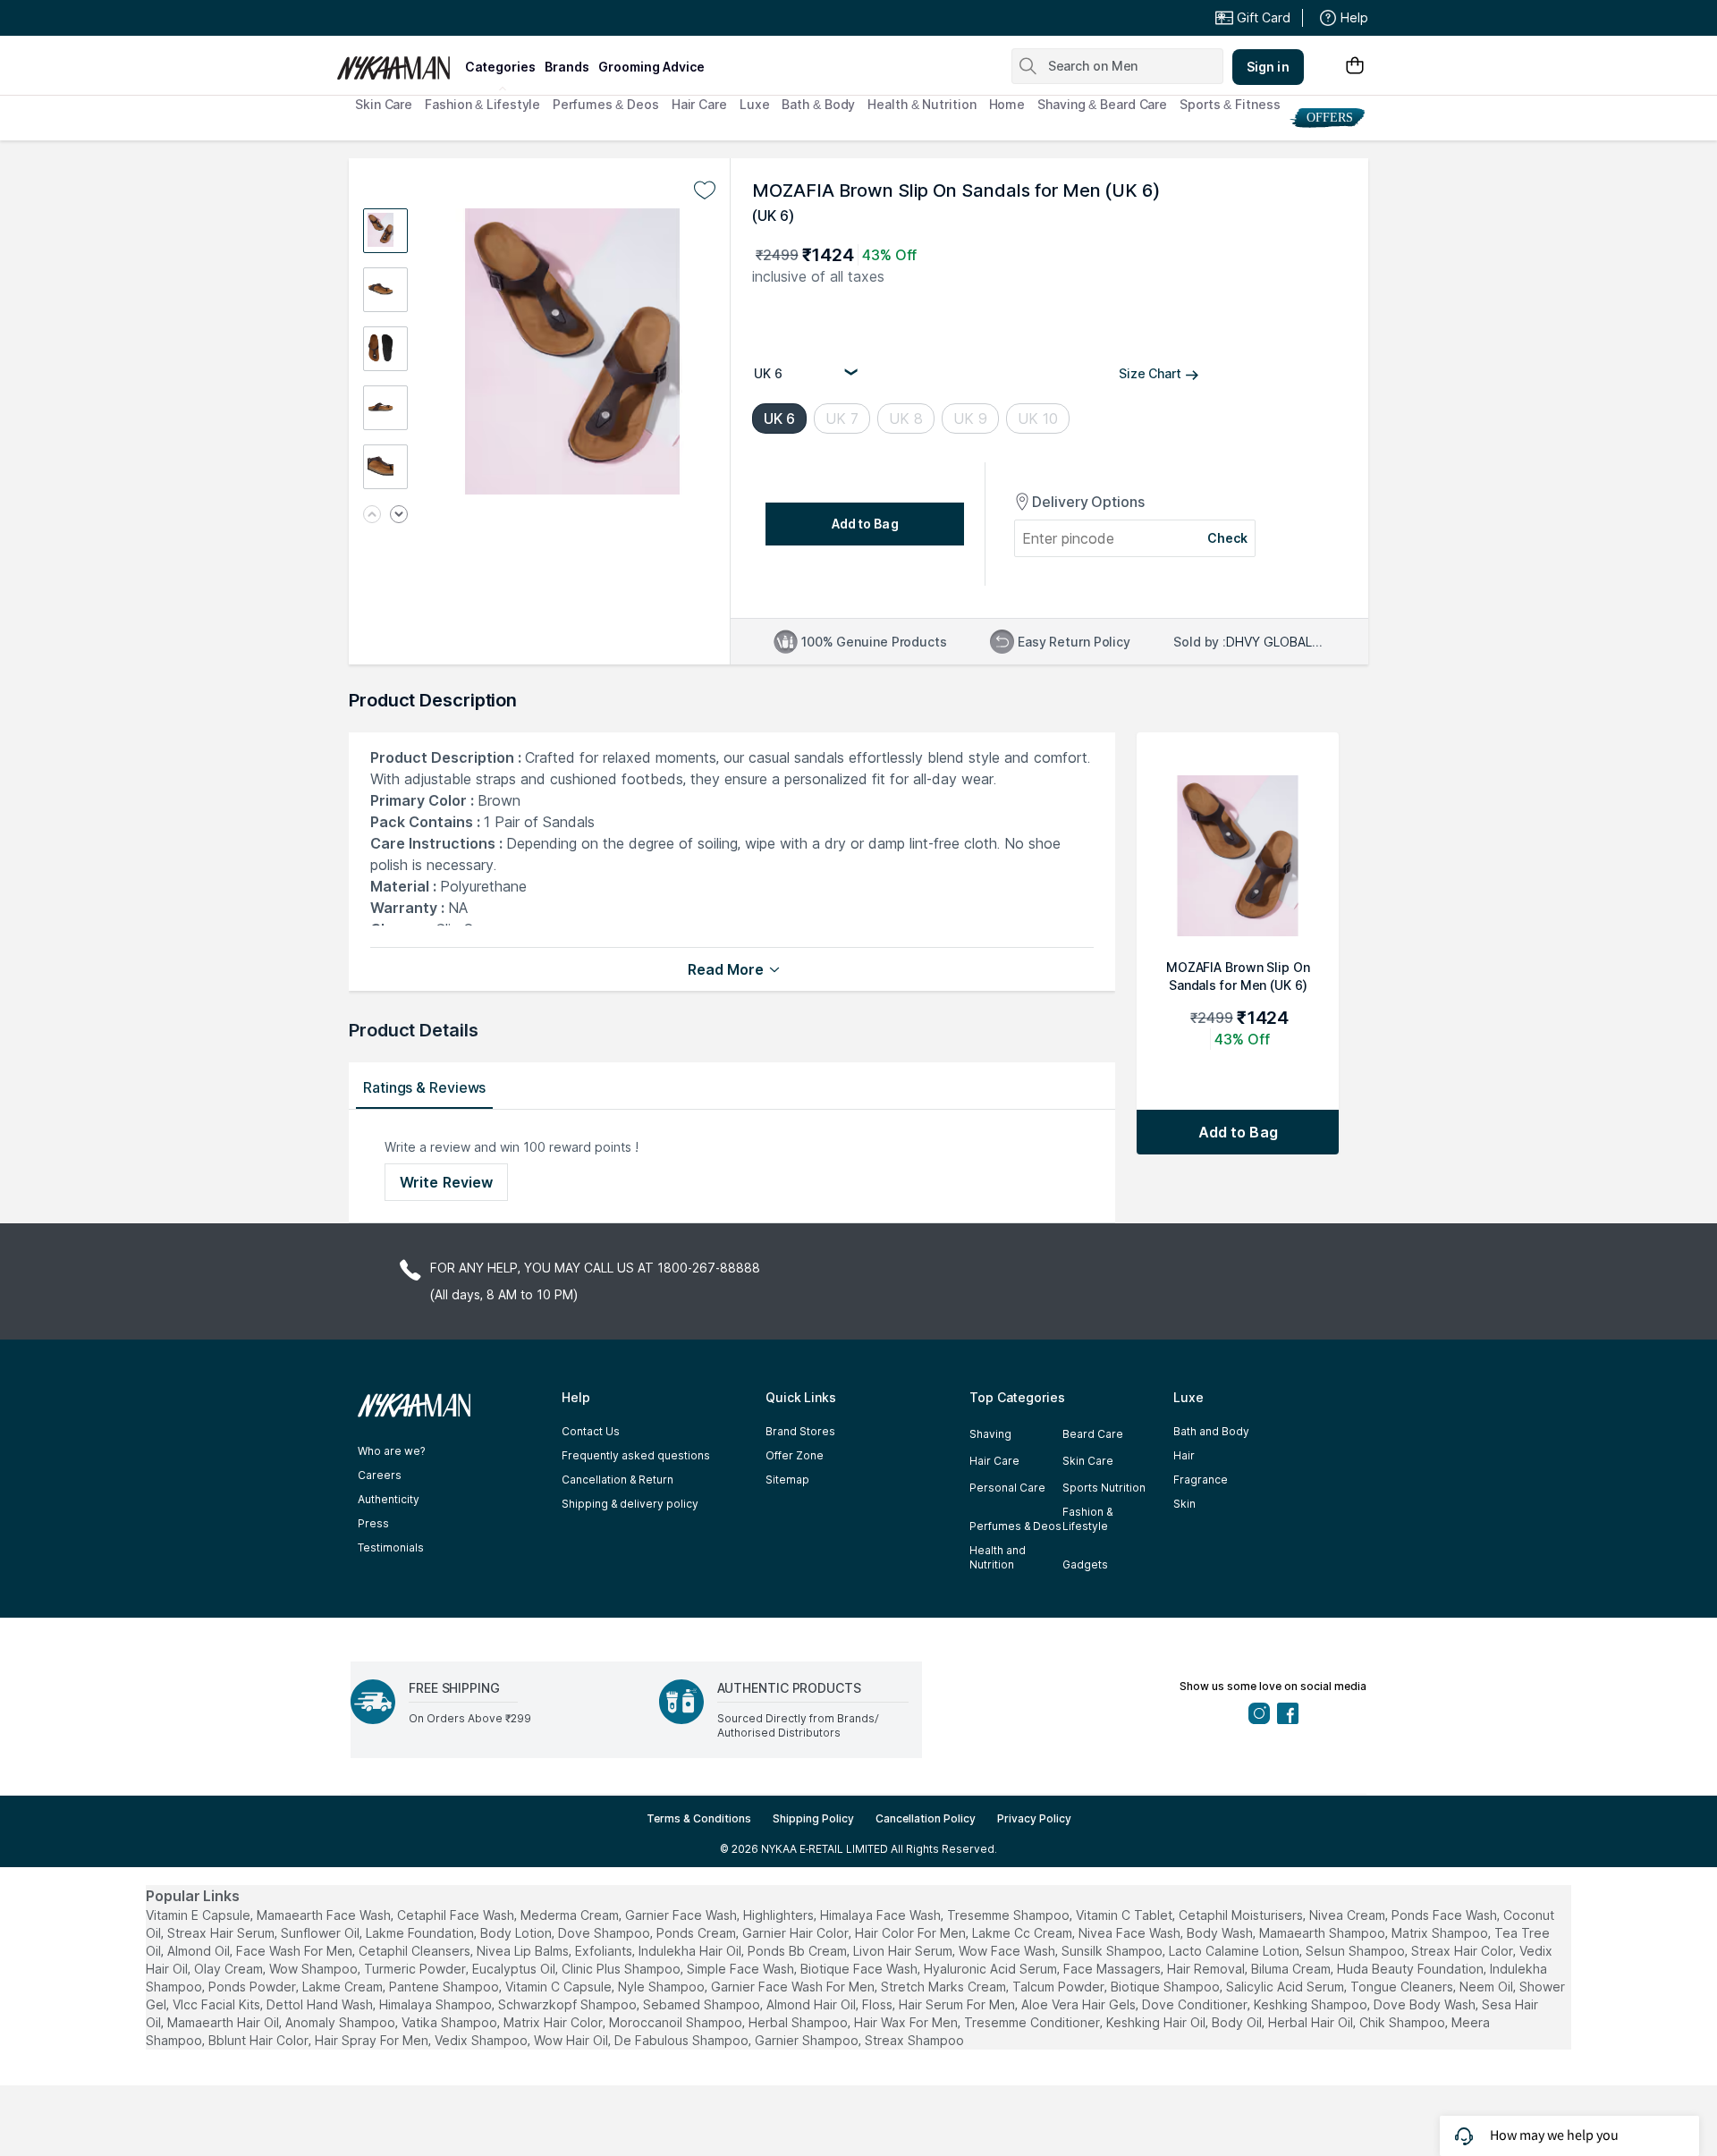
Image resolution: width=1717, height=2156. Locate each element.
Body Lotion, (517, 1933)
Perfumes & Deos (606, 104)
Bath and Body (1211, 1431)
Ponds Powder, (254, 1987)
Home (1007, 104)
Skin (1184, 1504)
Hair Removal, (1207, 1969)
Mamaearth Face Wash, (325, 1915)
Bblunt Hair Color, (260, 2040)
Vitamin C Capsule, (560, 1987)
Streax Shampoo (914, 2040)
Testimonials (391, 1547)
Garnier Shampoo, (808, 2040)
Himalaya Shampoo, (437, 2004)
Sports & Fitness (1230, 104)
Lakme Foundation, (421, 1933)
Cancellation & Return (617, 1480)
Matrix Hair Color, (554, 2022)
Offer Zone (795, 1455)
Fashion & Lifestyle (482, 104)
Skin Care (384, 104)
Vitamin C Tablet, (1125, 1915)
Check (1228, 538)
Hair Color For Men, (912, 1933)
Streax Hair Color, (1463, 1951)
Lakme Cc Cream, (1023, 1933)
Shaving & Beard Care (1102, 104)
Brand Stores (800, 1431)
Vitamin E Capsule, (199, 1915)
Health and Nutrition (998, 1557)
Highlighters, (780, 1915)
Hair (1184, 1455)
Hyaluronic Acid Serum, (992, 1969)
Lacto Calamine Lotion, (1235, 1951)
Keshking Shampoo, (1312, 2004)
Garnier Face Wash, (682, 1915)
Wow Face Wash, (1008, 1951)
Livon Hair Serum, (904, 1951)
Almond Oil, (200, 1951)
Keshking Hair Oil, (1157, 2022)
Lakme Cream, (344, 1987)
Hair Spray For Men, (373, 2040)
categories (500, 67)
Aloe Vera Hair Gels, (1080, 2004)
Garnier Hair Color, (797, 1933)
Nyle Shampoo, (663, 1987)
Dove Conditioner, (1196, 2004)
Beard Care (1093, 1434)
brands (567, 67)
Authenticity (389, 1499)
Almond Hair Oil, (812, 2004)
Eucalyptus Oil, (515, 1969)
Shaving (990, 1434)
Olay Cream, (230, 1969)
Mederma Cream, (571, 1915)
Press (373, 1523)
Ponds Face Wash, (1446, 1915)
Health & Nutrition (922, 104)
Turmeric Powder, (416, 1969)
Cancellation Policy (926, 1818)
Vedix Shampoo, (482, 2040)
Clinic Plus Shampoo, (622, 1969)
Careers (380, 1475)
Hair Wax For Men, (907, 2022)
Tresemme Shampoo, (1010, 1915)
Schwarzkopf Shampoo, (569, 2004)
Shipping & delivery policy (630, 1504)
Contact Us (591, 1431)
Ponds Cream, (698, 1933)
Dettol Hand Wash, (321, 2004)
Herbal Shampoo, (799, 2022)
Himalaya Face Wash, (882, 1915)
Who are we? (391, 1451)
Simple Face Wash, (742, 1969)
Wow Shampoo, (315, 1969)
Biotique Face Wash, (860, 1969)
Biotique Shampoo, (1167, 1987)
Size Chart (1150, 373)
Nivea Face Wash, (1131, 1933)
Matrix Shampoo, (1441, 1933)
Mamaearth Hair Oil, (224, 2022)
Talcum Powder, (1060, 1987)
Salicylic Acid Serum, (1286, 1987)
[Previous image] (372, 516)
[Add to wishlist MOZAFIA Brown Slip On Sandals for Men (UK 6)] (705, 190)
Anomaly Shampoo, (342, 2022)
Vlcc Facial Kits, (218, 2004)
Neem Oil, (1488, 1987)
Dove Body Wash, (1426, 2004)
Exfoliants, (605, 1951)
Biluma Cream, (1292, 1969)
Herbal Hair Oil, (1312, 2022)
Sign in (1268, 67)
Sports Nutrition (1104, 1488)
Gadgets (1085, 1564)
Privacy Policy (1034, 1818)
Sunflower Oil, (321, 1933)
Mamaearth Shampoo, (1324, 1933)
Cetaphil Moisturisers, (1242, 1915)
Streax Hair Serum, (222, 1933)
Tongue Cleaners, (1403, 1987)
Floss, (879, 2004)
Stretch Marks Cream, (945, 1987)
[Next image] (399, 516)
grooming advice (651, 67)
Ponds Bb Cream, (799, 1951)
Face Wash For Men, (296, 1951)
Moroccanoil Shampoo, (677, 2022)
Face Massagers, (1113, 1969)
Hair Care (699, 104)
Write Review (446, 1182)
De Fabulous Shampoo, (683, 2040)
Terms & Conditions (699, 1818)
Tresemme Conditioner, (1033, 2022)
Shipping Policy (813, 1818)
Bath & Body (818, 104)
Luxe (755, 104)
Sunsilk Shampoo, (1113, 1951)
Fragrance (1201, 1480)
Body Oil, (1238, 2022)
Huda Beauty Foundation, (1412, 1969)
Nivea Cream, (1349, 1915)
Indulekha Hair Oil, (691, 1951)
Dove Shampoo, (605, 1933)
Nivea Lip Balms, (524, 1951)
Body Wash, (1221, 1933)
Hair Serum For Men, (958, 2004)
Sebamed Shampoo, (703, 2004)
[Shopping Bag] (1355, 67)
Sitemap (787, 1480)
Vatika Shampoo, (451, 2022)
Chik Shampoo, (1404, 2022)
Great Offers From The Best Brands (468, 19)
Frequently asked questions (636, 1455)
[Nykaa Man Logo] (398, 62)
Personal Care (1007, 1488)
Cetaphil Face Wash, (457, 1915)
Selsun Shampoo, (1357, 1951)
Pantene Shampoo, (445, 1987)
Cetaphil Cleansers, (416, 1951)
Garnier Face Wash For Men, (794, 1987)
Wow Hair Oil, (572, 2040)
